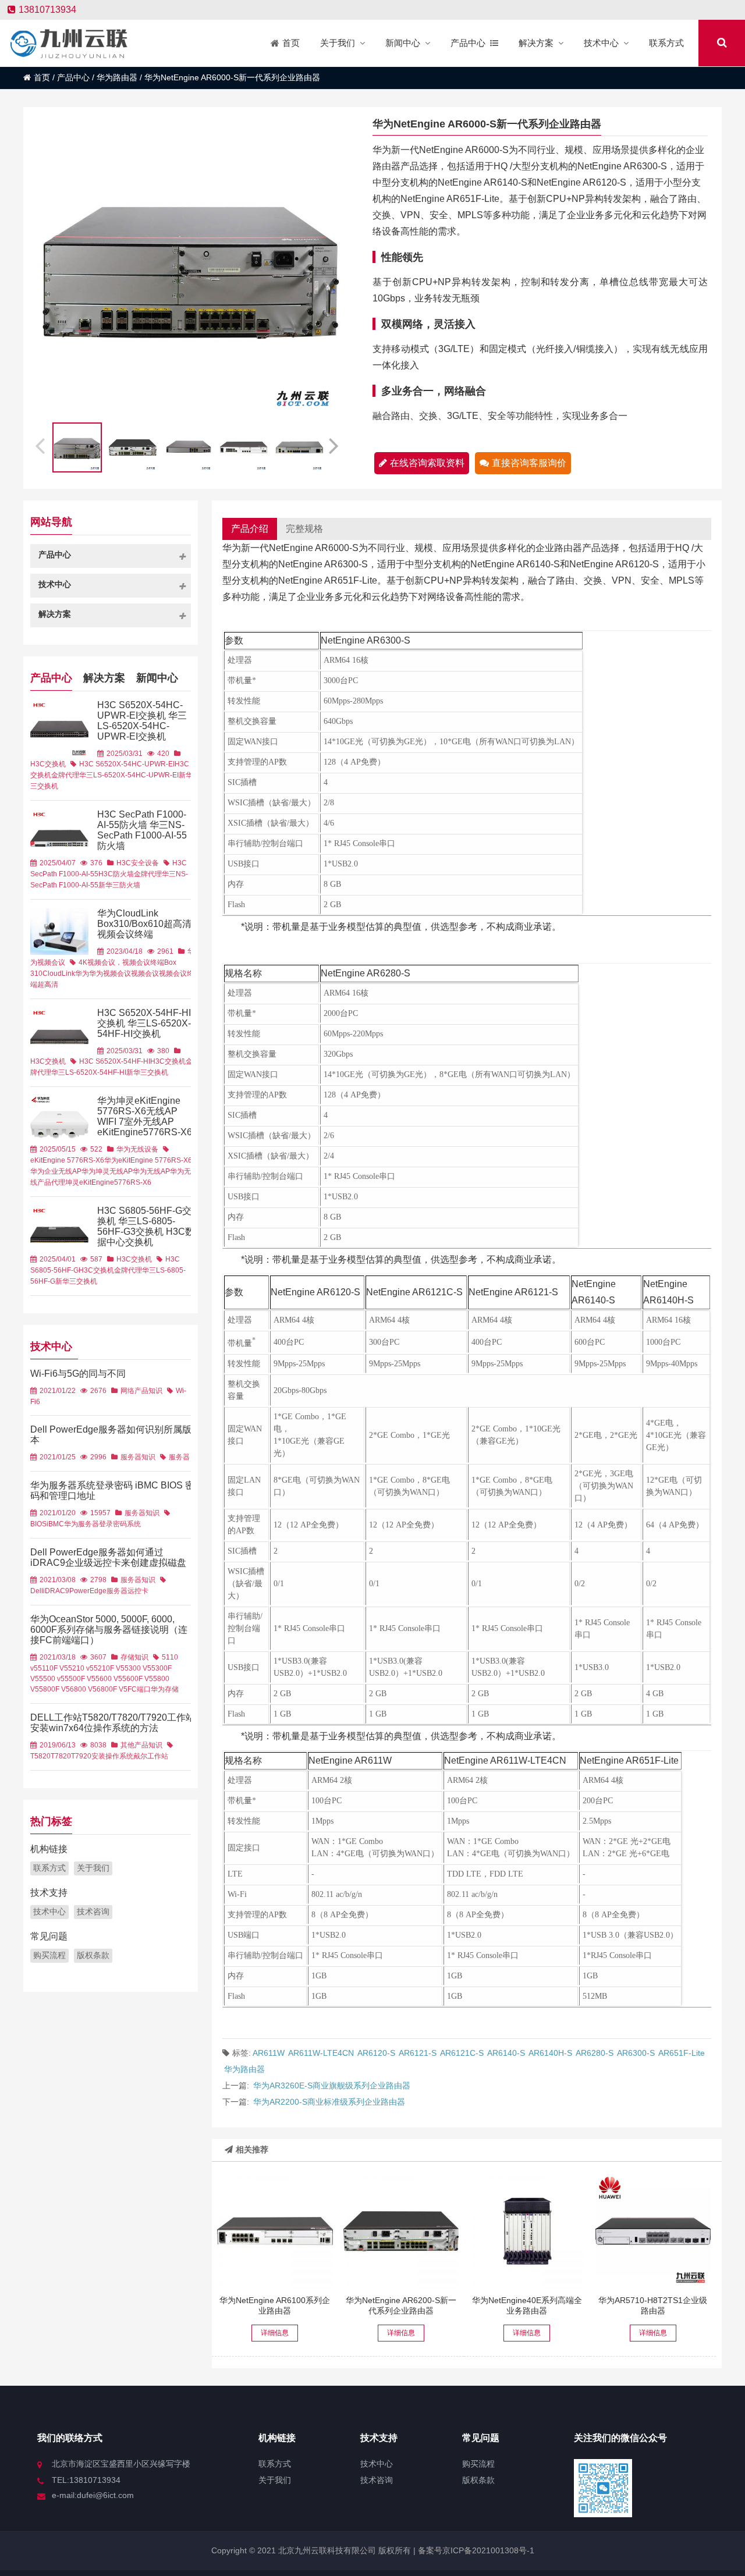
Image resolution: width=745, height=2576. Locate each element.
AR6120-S (376, 2053)
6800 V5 (83, 1689)
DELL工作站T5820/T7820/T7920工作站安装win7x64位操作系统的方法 (113, 1723)
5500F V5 (80, 1679)
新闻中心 (157, 678)
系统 (134, 1524)
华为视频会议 (110, 973)
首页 (42, 77)
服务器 (179, 1457)
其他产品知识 (141, 1745)
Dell (37, 1591)
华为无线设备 (137, 1149)
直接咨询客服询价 (529, 463)
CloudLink (59, 973)
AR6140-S (506, 2053)
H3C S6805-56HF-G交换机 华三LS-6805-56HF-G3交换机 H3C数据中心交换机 (146, 1226)
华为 (82, 973)
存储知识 (134, 1657)
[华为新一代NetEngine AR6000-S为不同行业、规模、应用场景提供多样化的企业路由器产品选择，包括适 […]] (401, 2231)
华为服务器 (81, 1524)
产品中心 (73, 77)
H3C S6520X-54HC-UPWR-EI (127, 764)
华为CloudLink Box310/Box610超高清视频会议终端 (144, 924)
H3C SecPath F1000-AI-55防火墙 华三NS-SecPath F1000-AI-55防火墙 (142, 830)
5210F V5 (109, 1668)
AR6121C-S (462, 2053)
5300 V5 (138, 1668)
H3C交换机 (48, 764)
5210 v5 (81, 1668)
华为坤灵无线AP (107, 1171)
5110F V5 (53, 1668)
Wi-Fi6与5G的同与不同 (78, 1374)
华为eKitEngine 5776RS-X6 (148, 1160)
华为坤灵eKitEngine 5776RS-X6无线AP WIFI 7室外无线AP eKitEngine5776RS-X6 (145, 1116)
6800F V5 (112, 1689)
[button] (335, 444)
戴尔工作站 (151, 1756)
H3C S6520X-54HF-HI (115, 1061)
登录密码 (113, 1524)
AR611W (269, 2053)
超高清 (48, 985)
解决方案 (104, 678)
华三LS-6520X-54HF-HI (89, 1072)
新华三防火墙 (119, 885)
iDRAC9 (56, 1591)
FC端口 (139, 1689)
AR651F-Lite (682, 2053)
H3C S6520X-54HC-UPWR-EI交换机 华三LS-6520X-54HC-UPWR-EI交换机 (142, 721)
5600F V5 (138, 1679)
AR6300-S (636, 2053)
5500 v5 (52, 1679)
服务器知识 (138, 1457)
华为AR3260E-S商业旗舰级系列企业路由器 (332, 2085)
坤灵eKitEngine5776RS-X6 (108, 1182)
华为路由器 (117, 77)
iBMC (55, 1524)
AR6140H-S (550, 2053)
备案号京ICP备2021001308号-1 (475, 2550)
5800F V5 (54, 1689)
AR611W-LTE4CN (321, 2053)
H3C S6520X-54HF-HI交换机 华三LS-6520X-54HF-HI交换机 (144, 1023)
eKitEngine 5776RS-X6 (67, 1160)
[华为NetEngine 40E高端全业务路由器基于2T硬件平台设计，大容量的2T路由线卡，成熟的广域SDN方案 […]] (527, 2231)
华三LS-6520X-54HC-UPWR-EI (129, 775)
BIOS (38, 1524)
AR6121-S (418, 2053)
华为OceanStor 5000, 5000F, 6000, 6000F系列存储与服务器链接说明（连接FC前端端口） (109, 1630)
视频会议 (145, 973)
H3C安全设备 (138, 863)
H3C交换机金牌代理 (110, 1270)
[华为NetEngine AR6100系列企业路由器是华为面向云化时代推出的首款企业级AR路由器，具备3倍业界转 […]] (275, 2231)
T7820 (61, 1756)
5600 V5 (109, 1679)
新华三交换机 (147, 1072)
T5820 (40, 1756)
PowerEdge (88, 1591)
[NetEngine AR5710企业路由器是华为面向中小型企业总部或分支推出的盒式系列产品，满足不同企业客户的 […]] (653, 2231)
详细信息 (275, 2333)
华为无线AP (151, 1171)
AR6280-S (595, 2053)
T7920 (81, 1756)
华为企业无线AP (56, 1171)
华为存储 (165, 1689)
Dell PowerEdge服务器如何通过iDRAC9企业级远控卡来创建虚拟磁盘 (108, 1557)
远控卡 (138, 1591)
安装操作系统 (112, 1756)
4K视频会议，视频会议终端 (121, 962)
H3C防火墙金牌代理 (130, 874)
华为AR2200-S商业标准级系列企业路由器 (329, 2102)
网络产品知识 (141, 1391)
